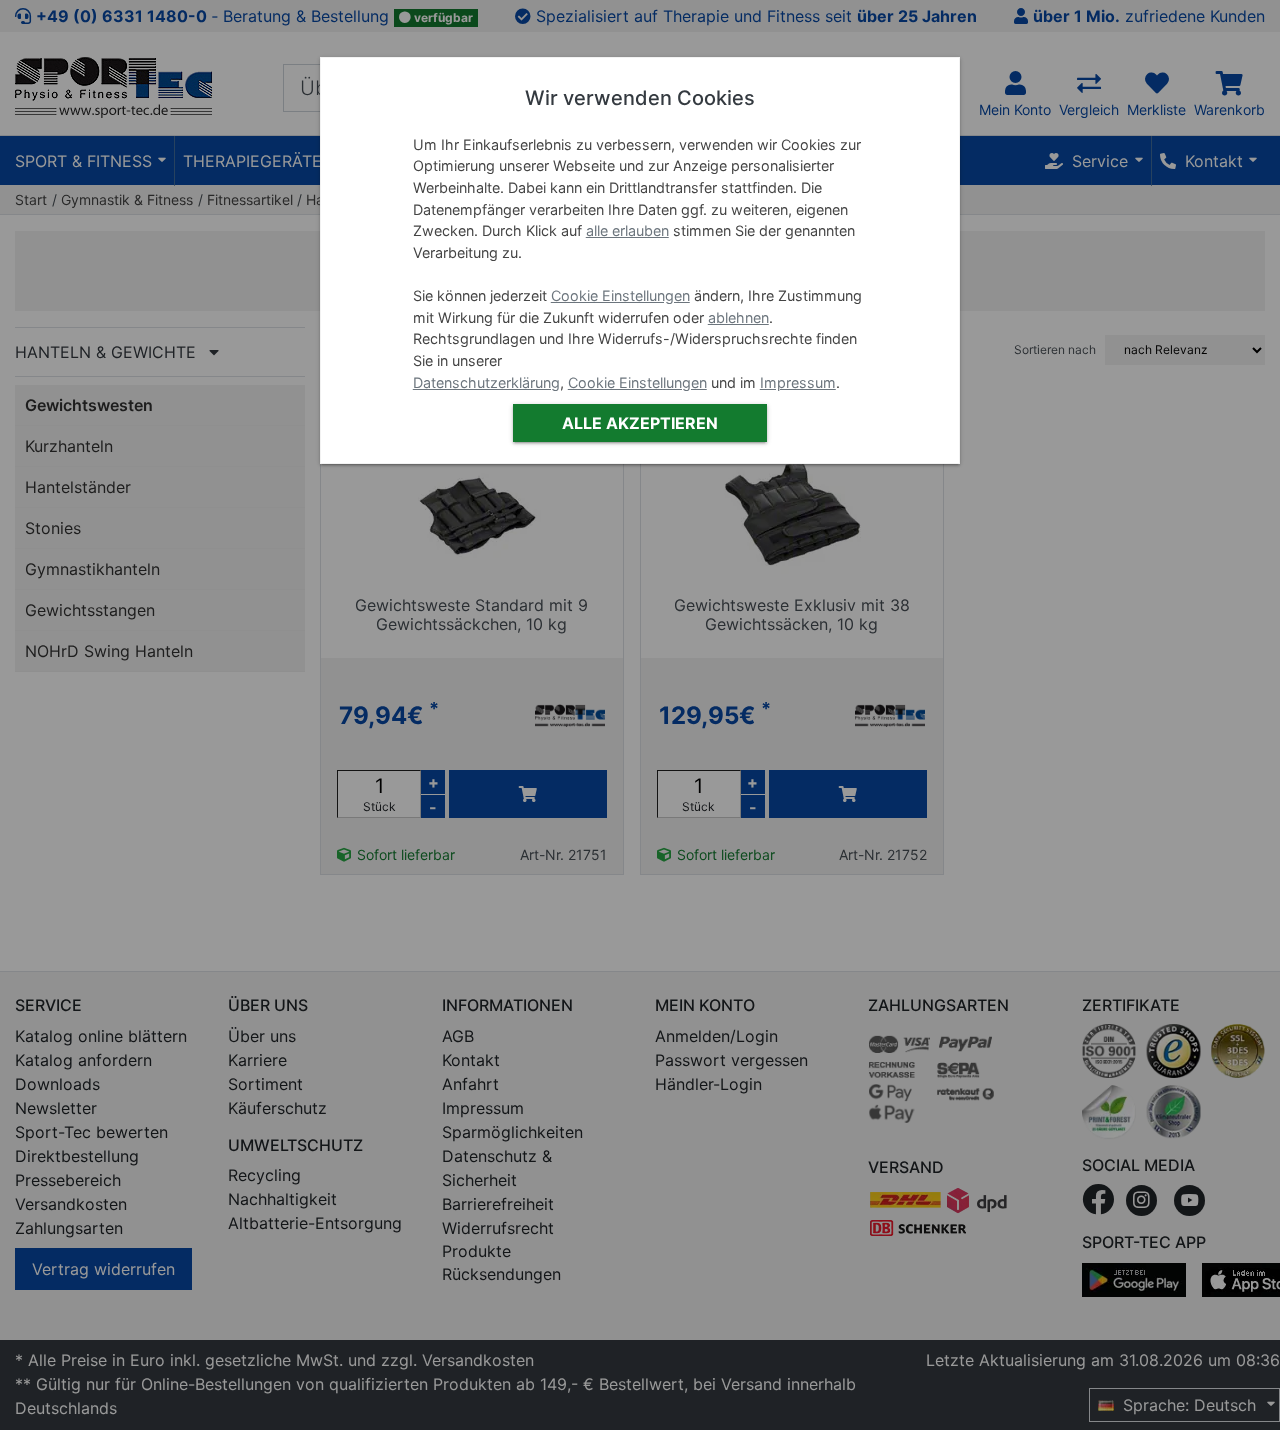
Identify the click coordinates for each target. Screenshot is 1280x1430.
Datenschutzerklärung (486, 382)
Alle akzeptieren (640, 423)
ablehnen (738, 317)
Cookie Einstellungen (620, 295)
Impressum (798, 382)
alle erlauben (627, 231)
